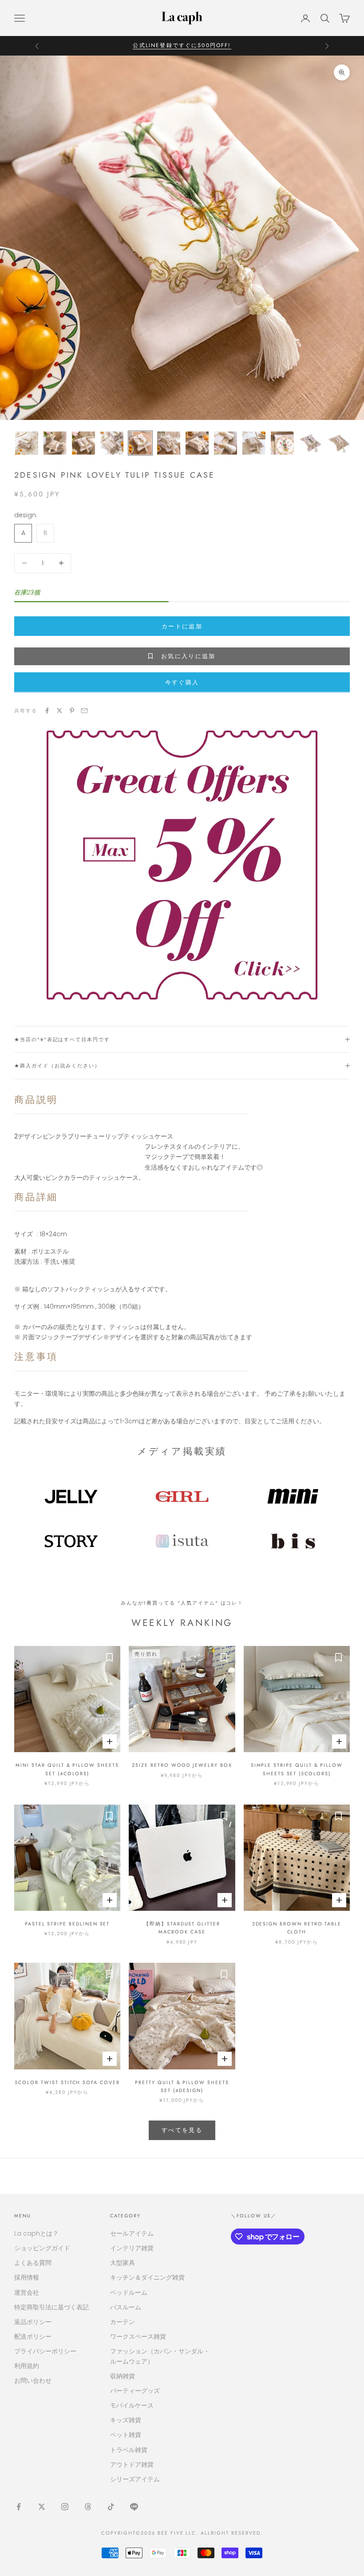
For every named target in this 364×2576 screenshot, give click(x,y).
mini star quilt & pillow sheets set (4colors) (67, 1769)
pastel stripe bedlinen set (67, 1924)
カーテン (123, 2322)
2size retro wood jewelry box (182, 1765)
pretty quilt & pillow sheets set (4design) (182, 2086)
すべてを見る (182, 2130)
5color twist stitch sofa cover (67, 2082)
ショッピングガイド (42, 2248)
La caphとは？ (36, 2233)
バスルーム (126, 2307)
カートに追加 (182, 626)
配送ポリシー (33, 2336)
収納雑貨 (123, 2376)
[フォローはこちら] (19, 2507)
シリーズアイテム (135, 2479)
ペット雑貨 (126, 2435)
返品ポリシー (33, 2322)
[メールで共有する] (84, 711)
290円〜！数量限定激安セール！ (182, 45)
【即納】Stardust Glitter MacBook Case (182, 1928)
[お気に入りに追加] (109, 1657)
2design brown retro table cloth (297, 1928)
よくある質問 (33, 2263)
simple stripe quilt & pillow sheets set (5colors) (297, 1769)
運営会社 (27, 2292)
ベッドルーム (129, 2292)
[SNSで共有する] (47, 711)
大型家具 (123, 2263)
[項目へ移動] (27, 443)
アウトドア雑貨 (132, 2464)
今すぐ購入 (182, 682)
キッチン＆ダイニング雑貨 (147, 2277)
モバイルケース (132, 2405)
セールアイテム (132, 2233)
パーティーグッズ (135, 2391)
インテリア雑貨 (132, 2248)
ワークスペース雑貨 (138, 2336)
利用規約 (27, 2366)
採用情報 (27, 2277)
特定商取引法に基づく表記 (51, 2307)
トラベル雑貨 (129, 2450)
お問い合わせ (33, 2380)
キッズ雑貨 (126, 2420)
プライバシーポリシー (45, 2351)
